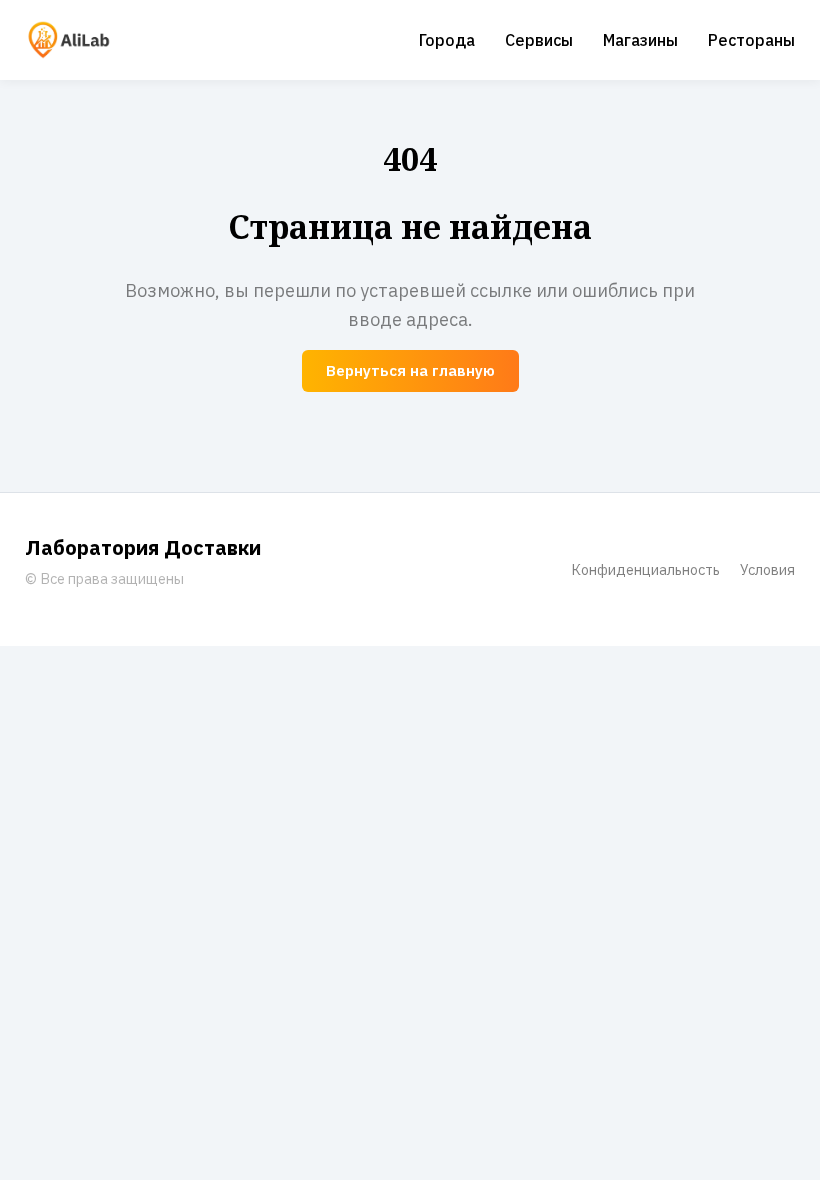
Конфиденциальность (645, 569)
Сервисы (539, 40)
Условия (767, 569)
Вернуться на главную (410, 370)
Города (447, 40)
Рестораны (751, 40)
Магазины (640, 40)
